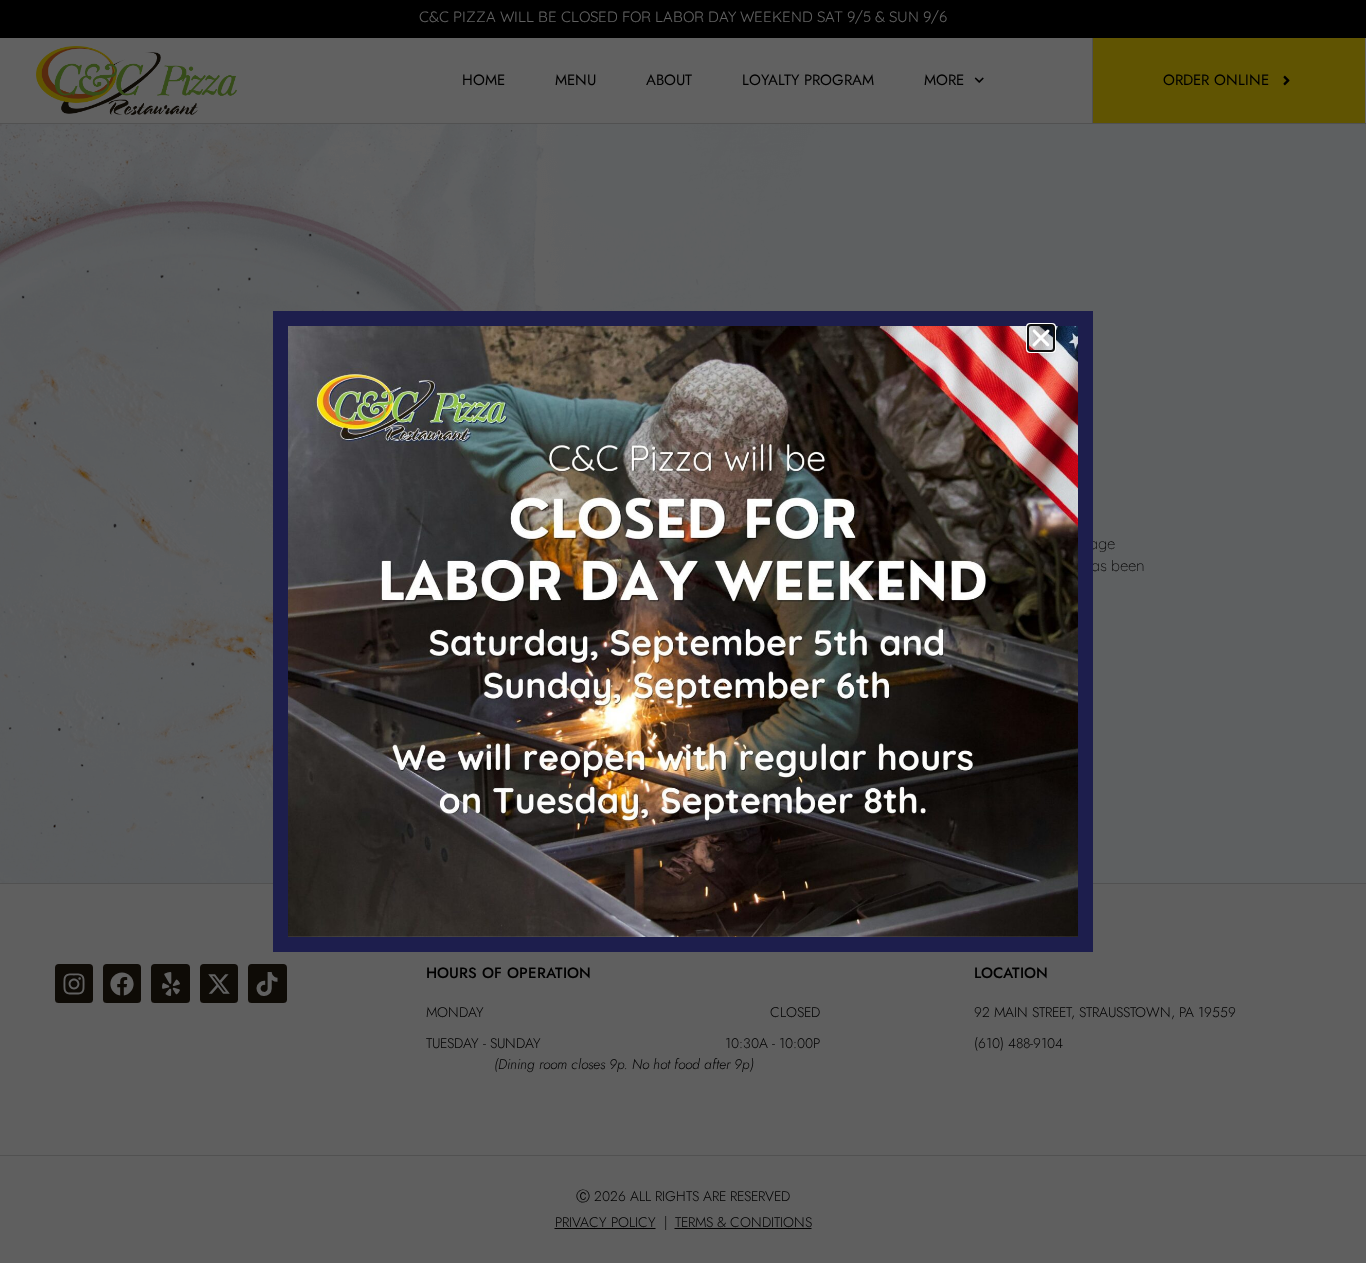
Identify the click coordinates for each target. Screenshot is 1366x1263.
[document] (683, 631)
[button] (1041, 338)
